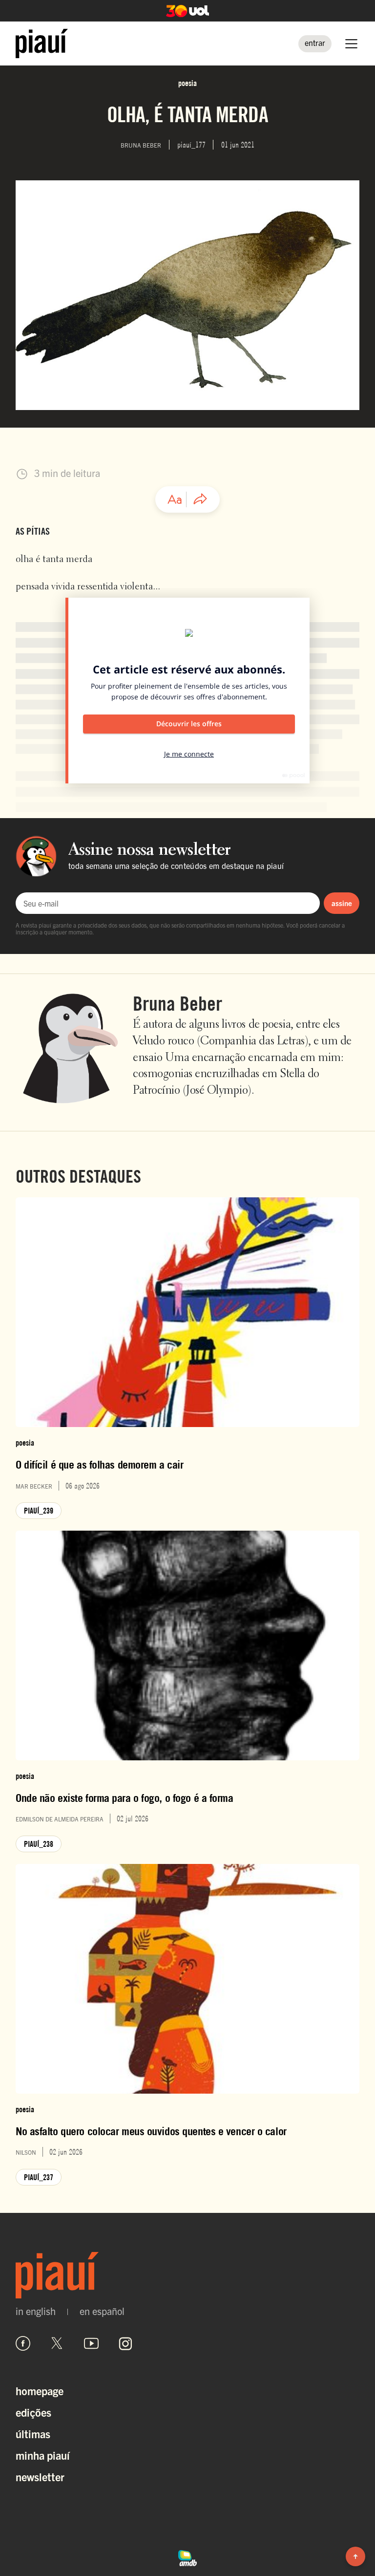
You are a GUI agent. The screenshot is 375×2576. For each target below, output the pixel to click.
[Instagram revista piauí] (125, 2343)
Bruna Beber (177, 1003)
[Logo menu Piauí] (42, 43)
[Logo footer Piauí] (187, 2275)
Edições (33, 2412)
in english (36, 2311)
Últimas (33, 2434)
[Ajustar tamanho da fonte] (175, 499)
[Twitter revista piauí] (57, 2343)
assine (342, 903)
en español (102, 2311)
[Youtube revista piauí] (91, 2343)
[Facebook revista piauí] (23, 2343)
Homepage (40, 2391)
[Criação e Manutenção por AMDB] (187, 2556)
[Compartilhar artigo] (200, 499)
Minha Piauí (43, 2455)
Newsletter (40, 2477)
